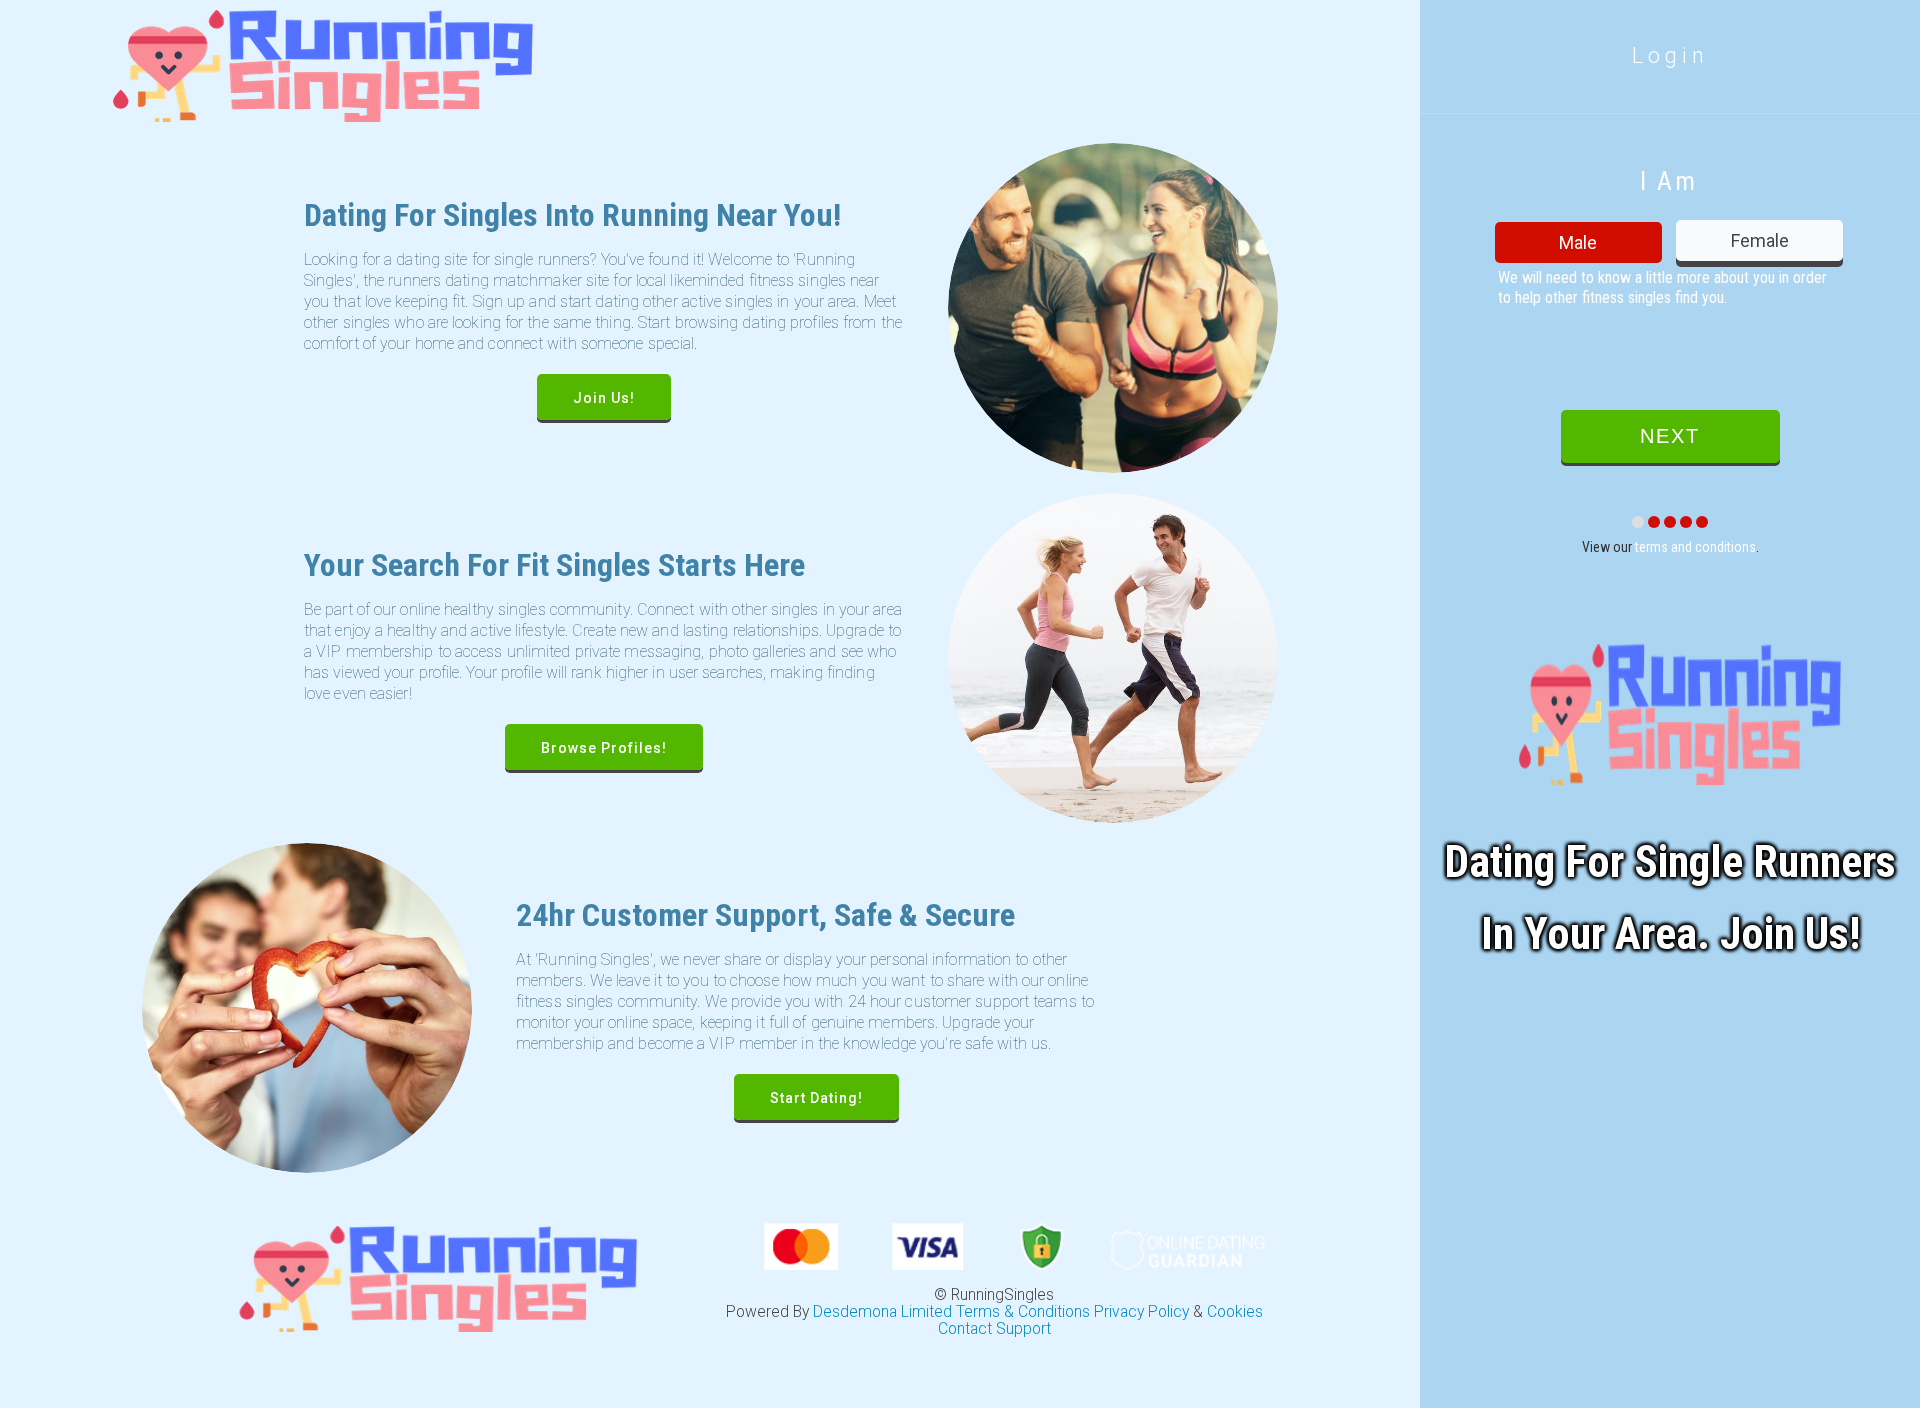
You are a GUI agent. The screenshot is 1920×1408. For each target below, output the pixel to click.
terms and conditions (1695, 547)
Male (1578, 242)
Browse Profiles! (604, 748)
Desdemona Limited (882, 1311)
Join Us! (604, 398)
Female (1760, 240)
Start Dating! (816, 1098)
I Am (1668, 181)
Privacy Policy (1141, 1311)
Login (1670, 55)
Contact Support (994, 1328)
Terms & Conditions (1023, 1311)
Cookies (1235, 1311)
